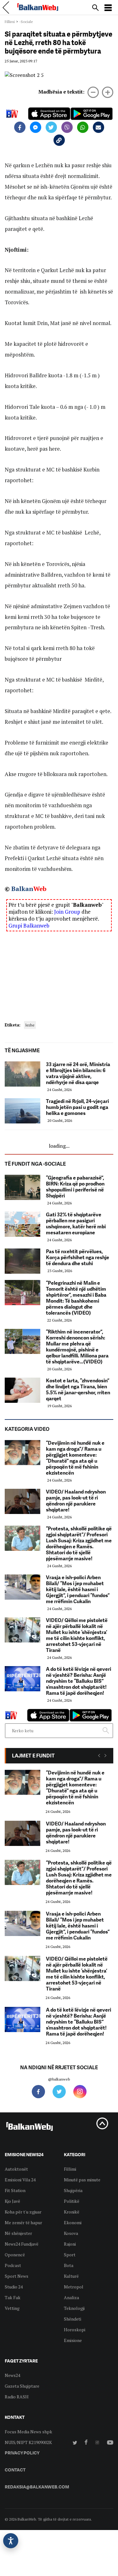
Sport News (17, 2276)
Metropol (74, 2287)
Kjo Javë (12, 2201)
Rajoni (70, 2244)
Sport (70, 2255)
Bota (69, 2265)
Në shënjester (18, 2233)
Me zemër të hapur (23, 2222)
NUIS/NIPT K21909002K (28, 2442)
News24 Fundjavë (22, 2244)
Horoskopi (75, 2330)
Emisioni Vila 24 (20, 2180)
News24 (12, 2375)
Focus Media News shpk (28, 2432)
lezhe (30, 1025)
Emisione (73, 2340)
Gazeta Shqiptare (22, 2386)
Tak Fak (13, 2297)
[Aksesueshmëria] (11, 2541)
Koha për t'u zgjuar (23, 2212)
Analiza (71, 2297)
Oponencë (15, 2255)
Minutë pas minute (82, 2180)
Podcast (13, 2265)
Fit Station (15, 2190)
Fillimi (10, 22)
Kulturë (71, 2276)
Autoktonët (16, 2169)
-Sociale (26, 22)
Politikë (72, 2201)
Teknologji (74, 2308)
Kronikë (72, 2212)
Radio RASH (17, 2397)
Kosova (71, 2233)
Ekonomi (73, 2222)
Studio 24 (14, 2287)
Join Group (67, 912)
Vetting (12, 2308)
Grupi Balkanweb (29, 925)
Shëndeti (73, 2319)
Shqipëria (73, 2190)
